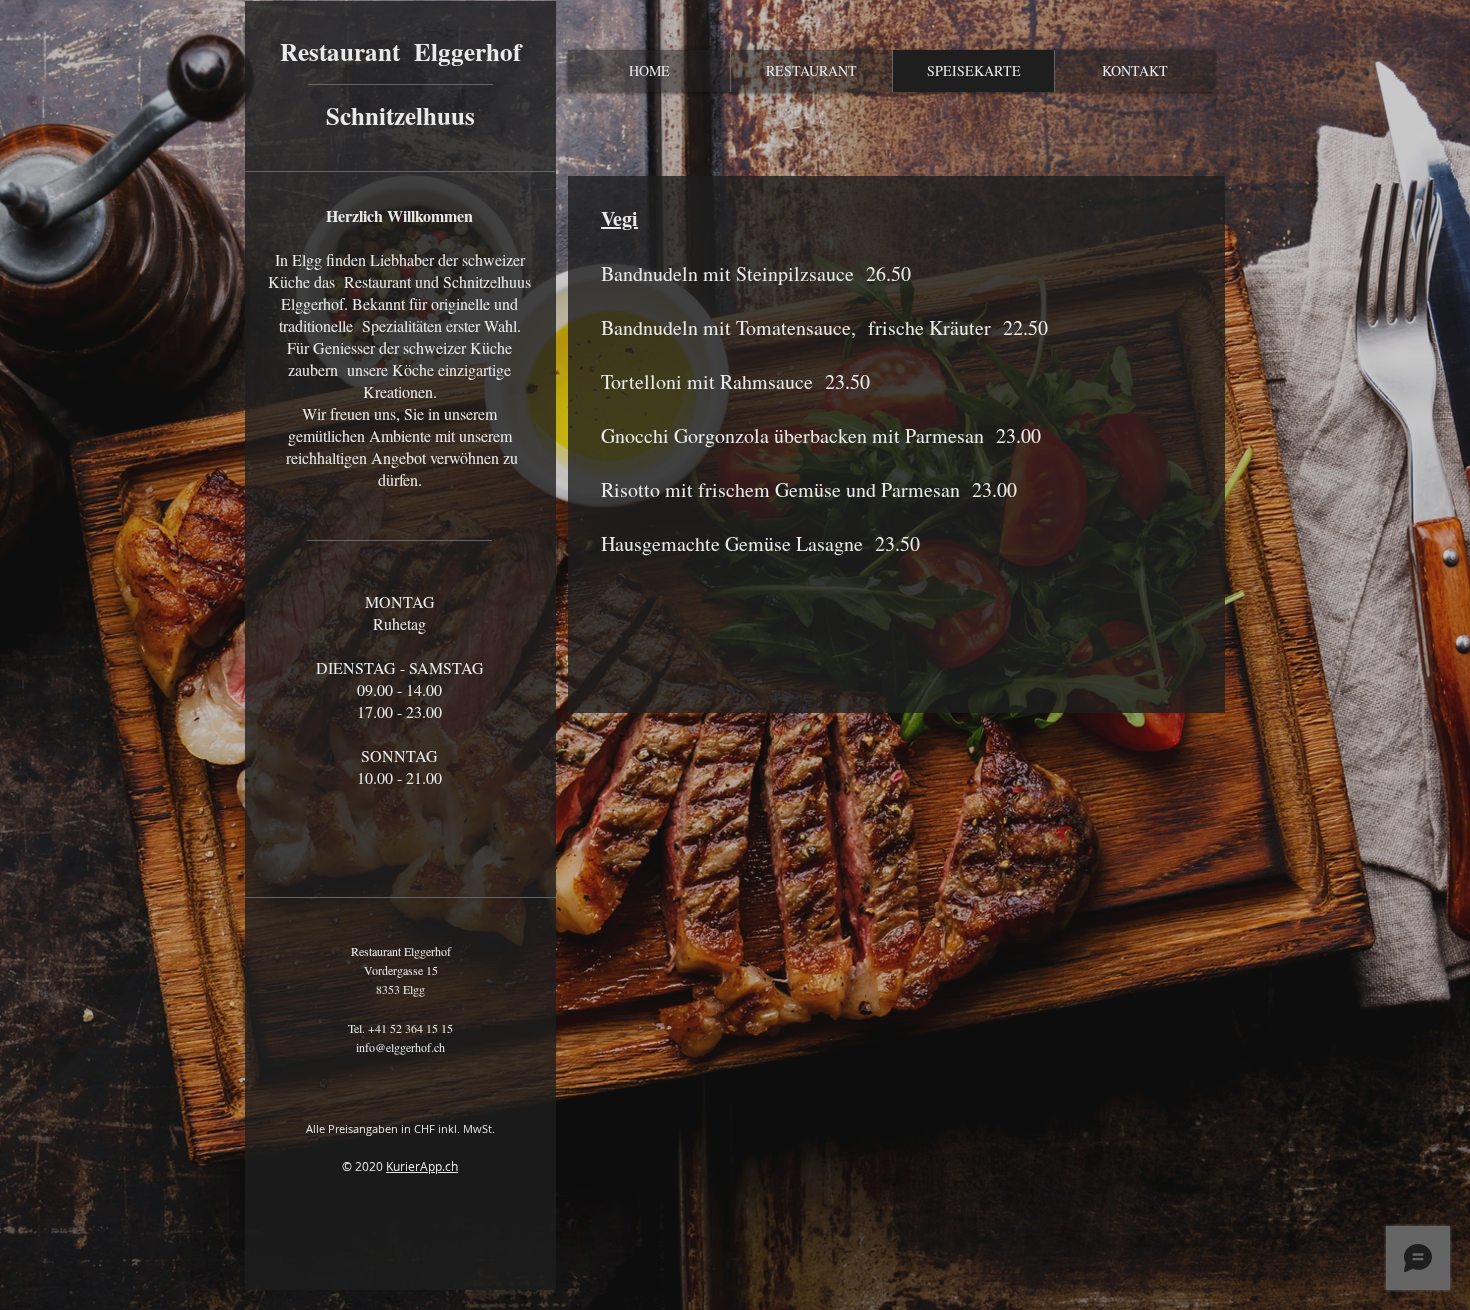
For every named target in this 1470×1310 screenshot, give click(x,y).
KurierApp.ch (422, 1166)
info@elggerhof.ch (400, 1047)
